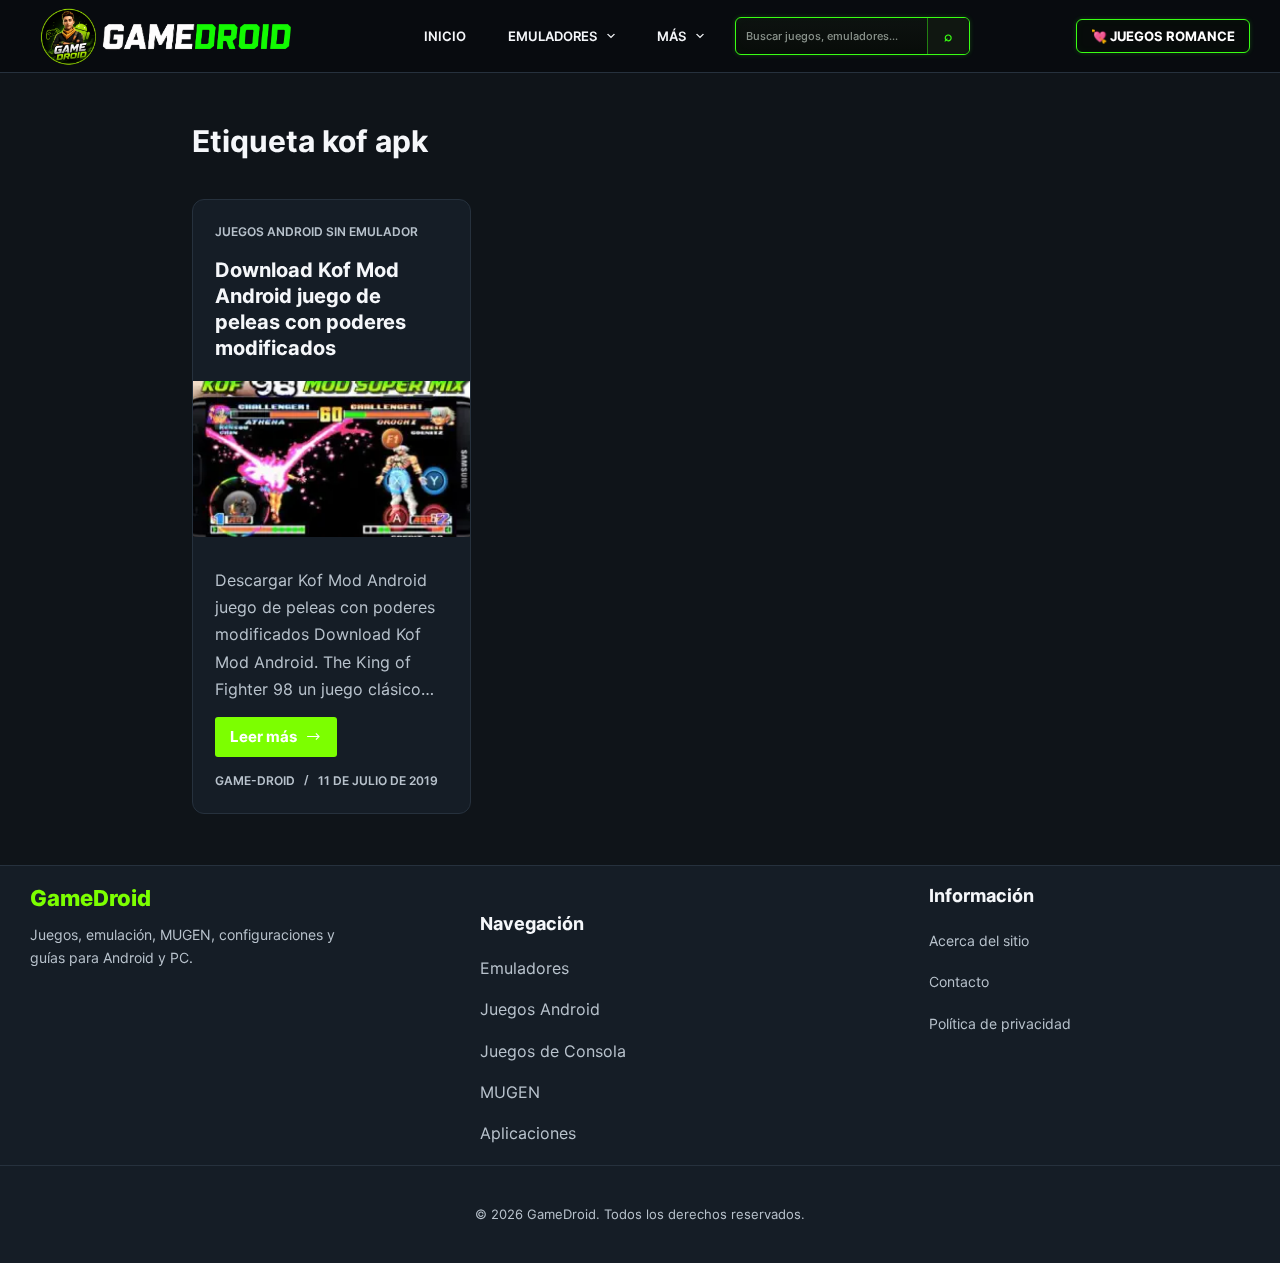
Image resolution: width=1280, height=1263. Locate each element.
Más (671, 36)
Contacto (959, 981)
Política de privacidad (1000, 1023)
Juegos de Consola (553, 1051)
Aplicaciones (528, 1133)
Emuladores (552, 36)
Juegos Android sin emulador (316, 231)
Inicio (445, 36)
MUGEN (510, 1092)
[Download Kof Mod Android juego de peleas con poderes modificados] (331, 459)
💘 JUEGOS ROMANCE (1163, 36)
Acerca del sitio (979, 940)
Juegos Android (540, 1009)
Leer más (283, 742)
